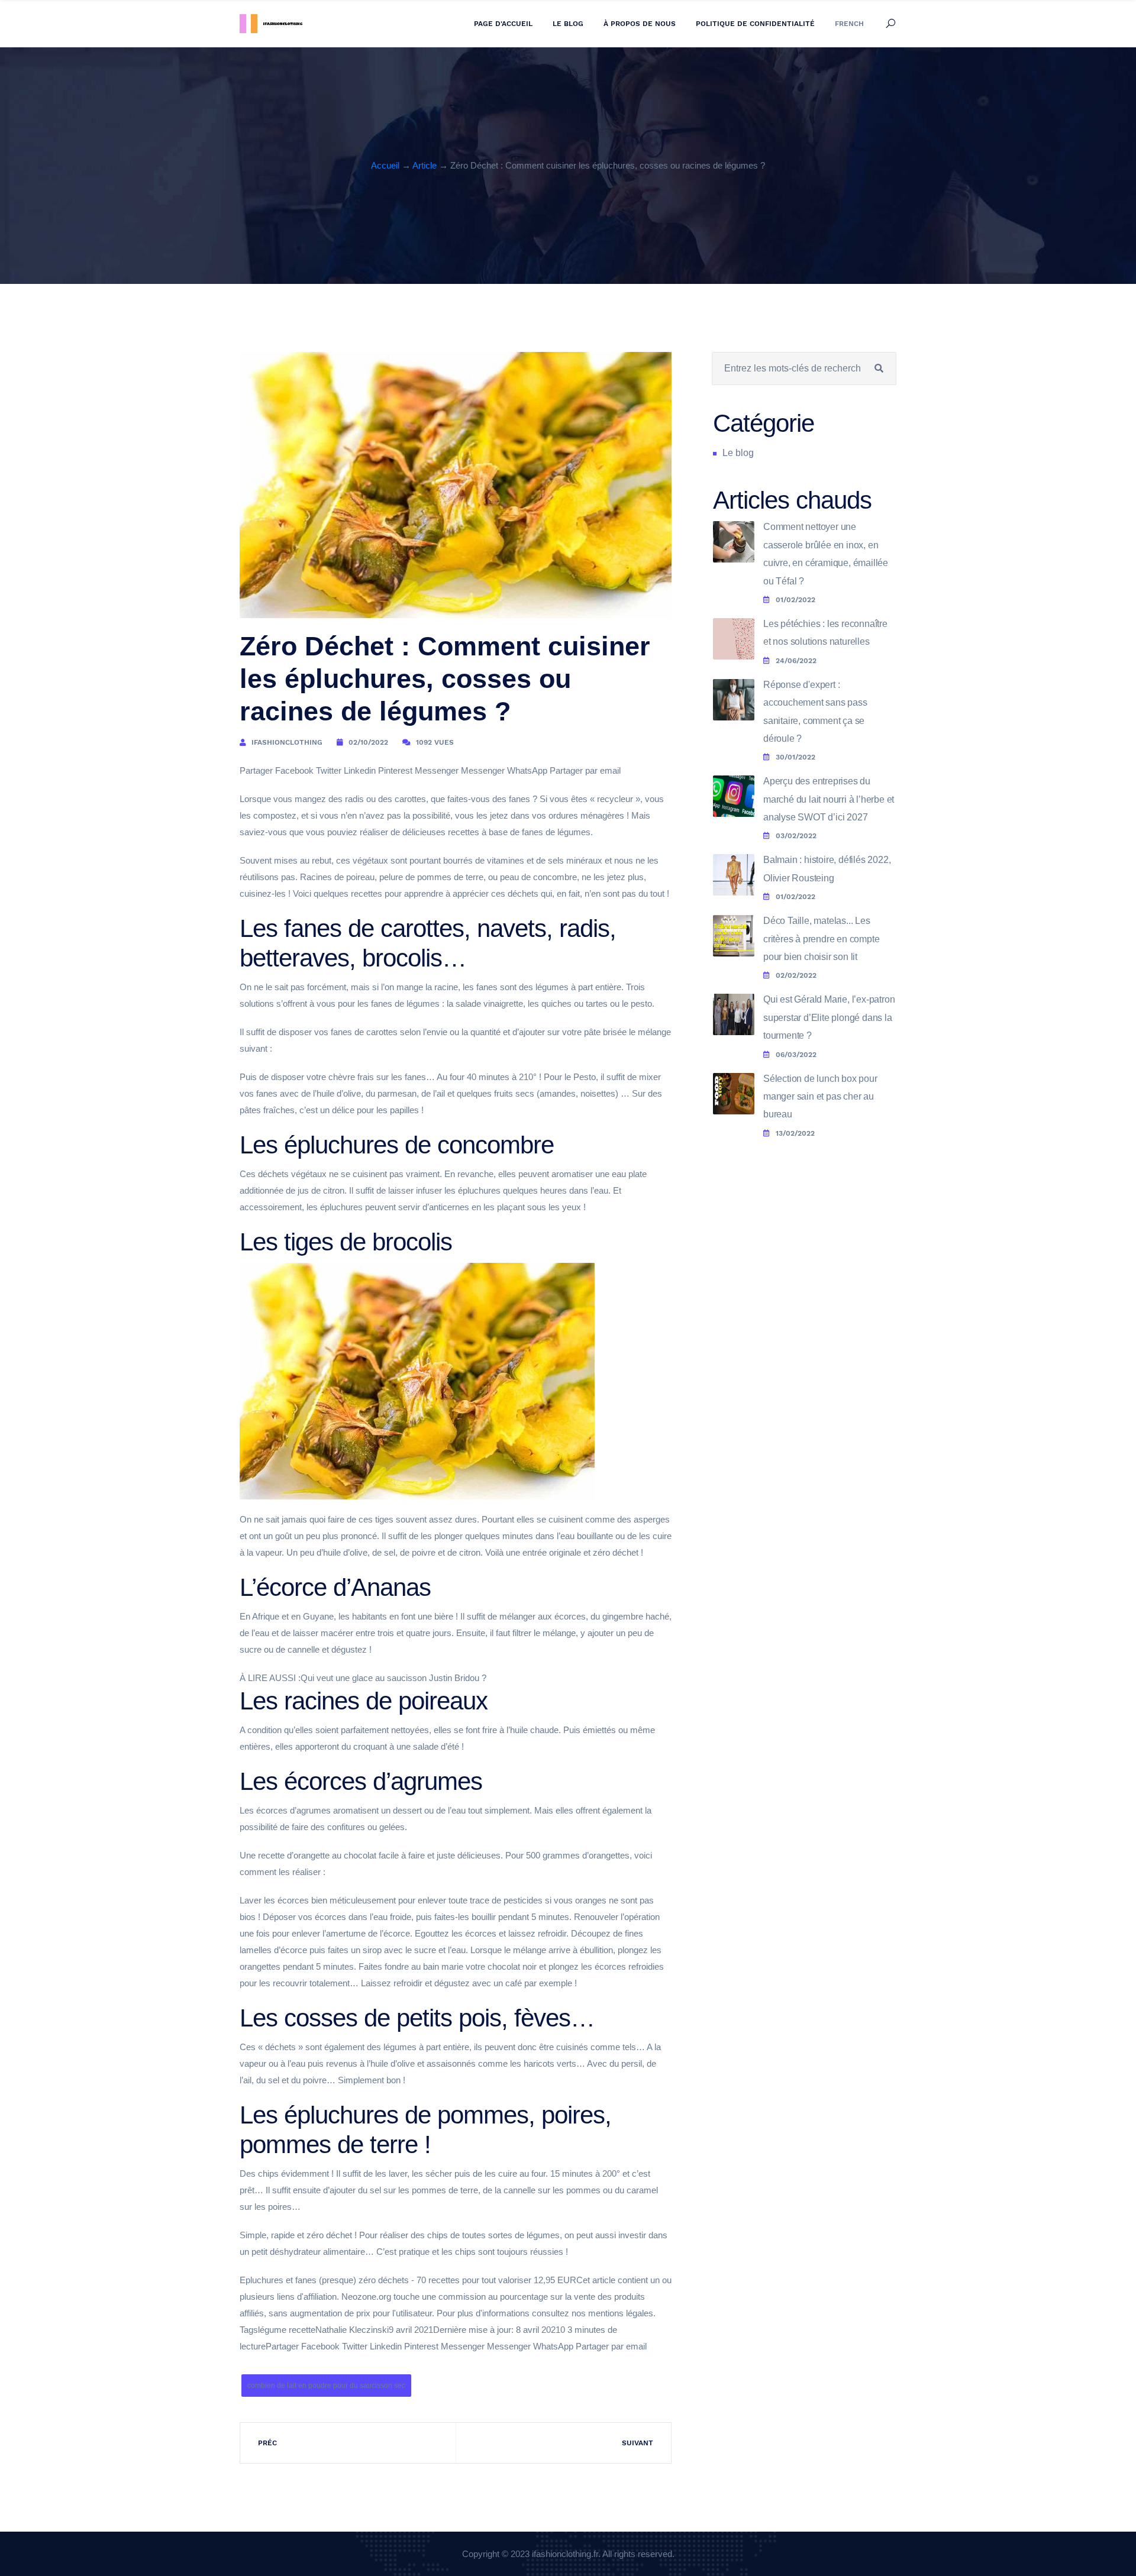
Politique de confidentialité (755, 24)
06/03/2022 (796, 1055)
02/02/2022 (796, 975)
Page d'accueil (503, 24)
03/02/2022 (796, 836)
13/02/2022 (795, 1133)
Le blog (568, 24)
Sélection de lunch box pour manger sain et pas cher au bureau (820, 1097)
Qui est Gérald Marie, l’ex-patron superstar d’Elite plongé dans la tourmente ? (829, 1017)
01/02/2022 (795, 600)
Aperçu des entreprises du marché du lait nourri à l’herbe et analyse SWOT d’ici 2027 (829, 799)
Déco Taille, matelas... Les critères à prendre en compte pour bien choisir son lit (821, 939)
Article (425, 165)
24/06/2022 (796, 661)
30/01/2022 (795, 757)
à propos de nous (640, 24)
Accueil (385, 165)
